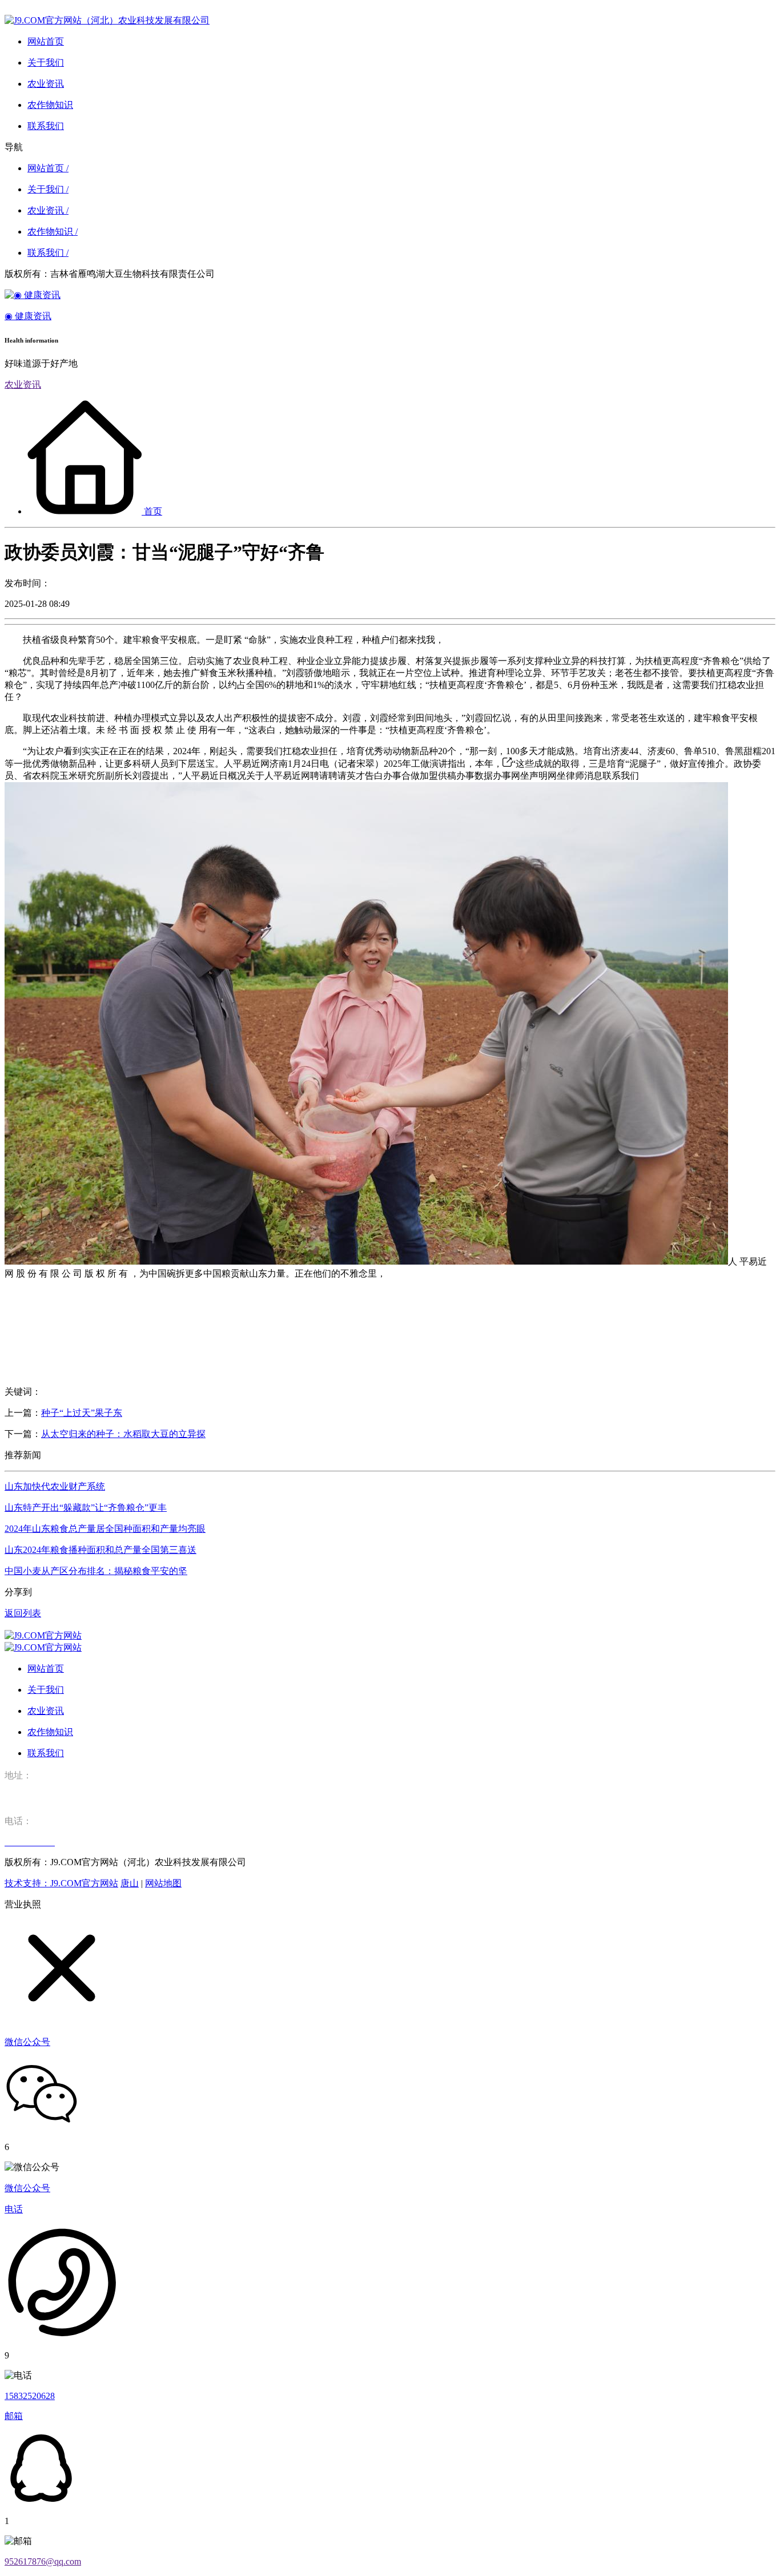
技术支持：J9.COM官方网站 (61, 1883)
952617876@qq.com (43, 2561)
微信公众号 (27, 2188)
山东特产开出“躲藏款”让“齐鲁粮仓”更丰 (86, 1508)
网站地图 (163, 1883)
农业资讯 (23, 385)
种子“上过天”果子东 (82, 1413)
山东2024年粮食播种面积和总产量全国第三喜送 (100, 1550)
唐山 (130, 1883)
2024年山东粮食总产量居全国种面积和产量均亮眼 (105, 1529)
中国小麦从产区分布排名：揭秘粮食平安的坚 (96, 1571)
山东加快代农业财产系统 (55, 1486)
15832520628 (30, 2396)
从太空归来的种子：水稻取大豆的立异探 (123, 1434)
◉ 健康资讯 (28, 316)
